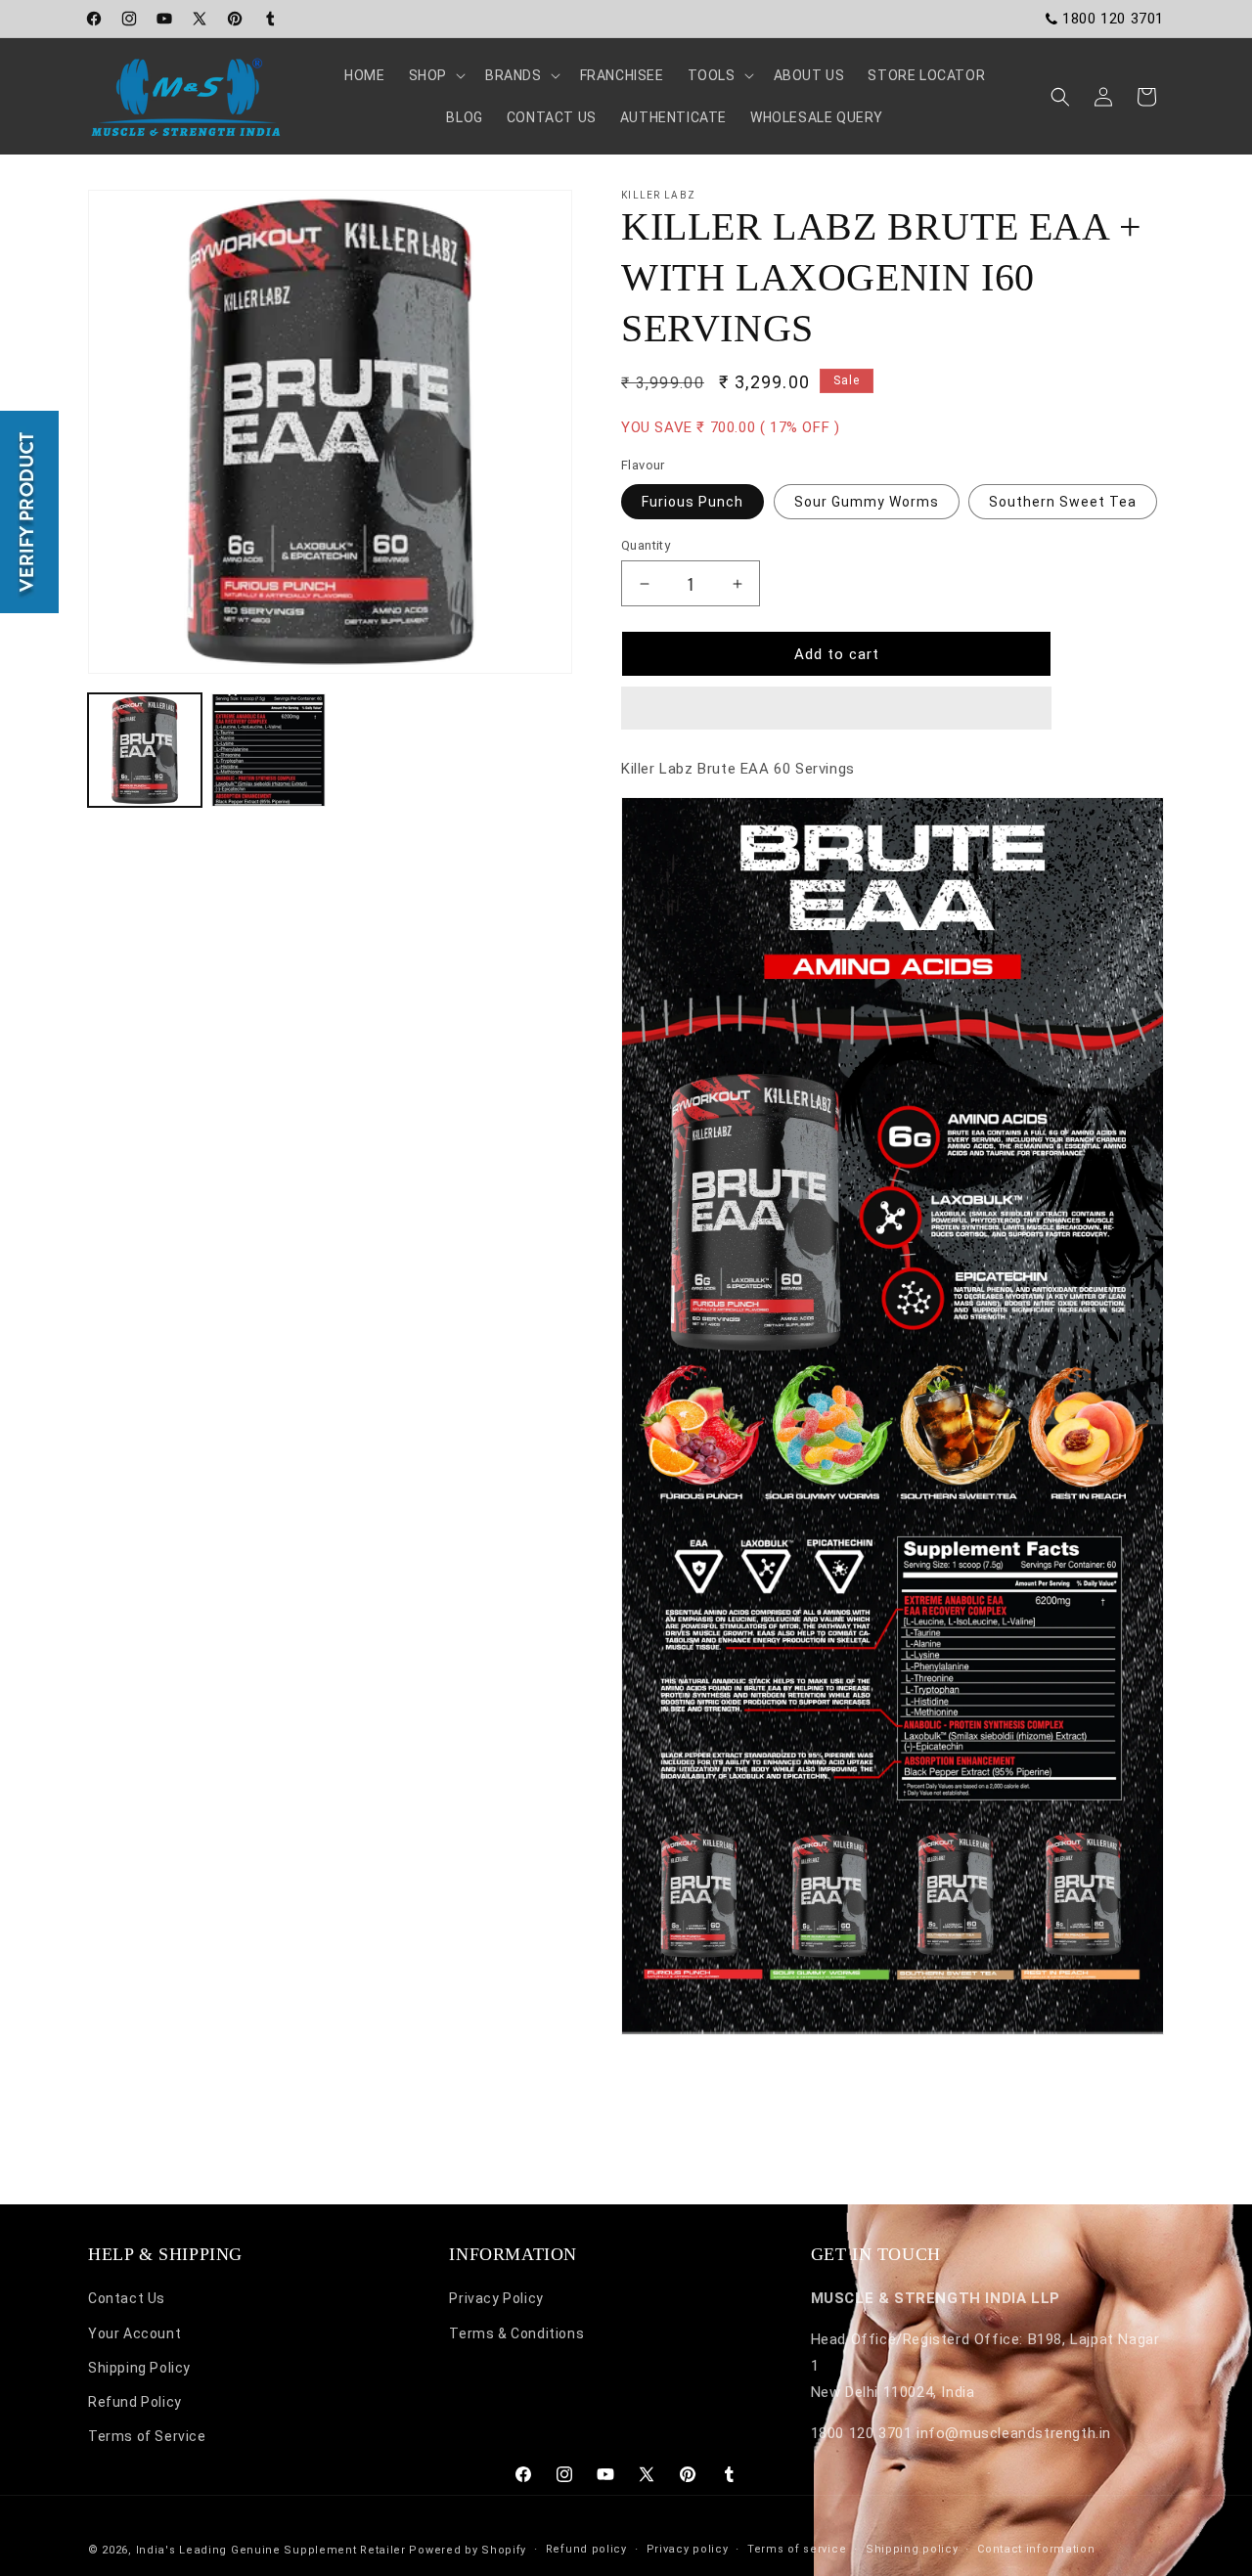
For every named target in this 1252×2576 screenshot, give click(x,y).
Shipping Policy (139, 2368)
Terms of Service (147, 2436)
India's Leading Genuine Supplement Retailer (271, 2550)
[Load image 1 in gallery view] (145, 750)
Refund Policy (135, 2402)
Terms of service (797, 2549)
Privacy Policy (496, 2298)
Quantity (646, 545)
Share (661, 2093)
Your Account (134, 2333)
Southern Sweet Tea (1063, 502)
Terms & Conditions (516, 2333)
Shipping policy (912, 2549)
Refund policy (586, 2549)
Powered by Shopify (468, 2550)
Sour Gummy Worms (867, 502)
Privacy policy (688, 2549)
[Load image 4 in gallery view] (268, 750)
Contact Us (127, 2298)
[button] (836, 709)
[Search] (1060, 97)
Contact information (1036, 2549)
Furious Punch (693, 502)
